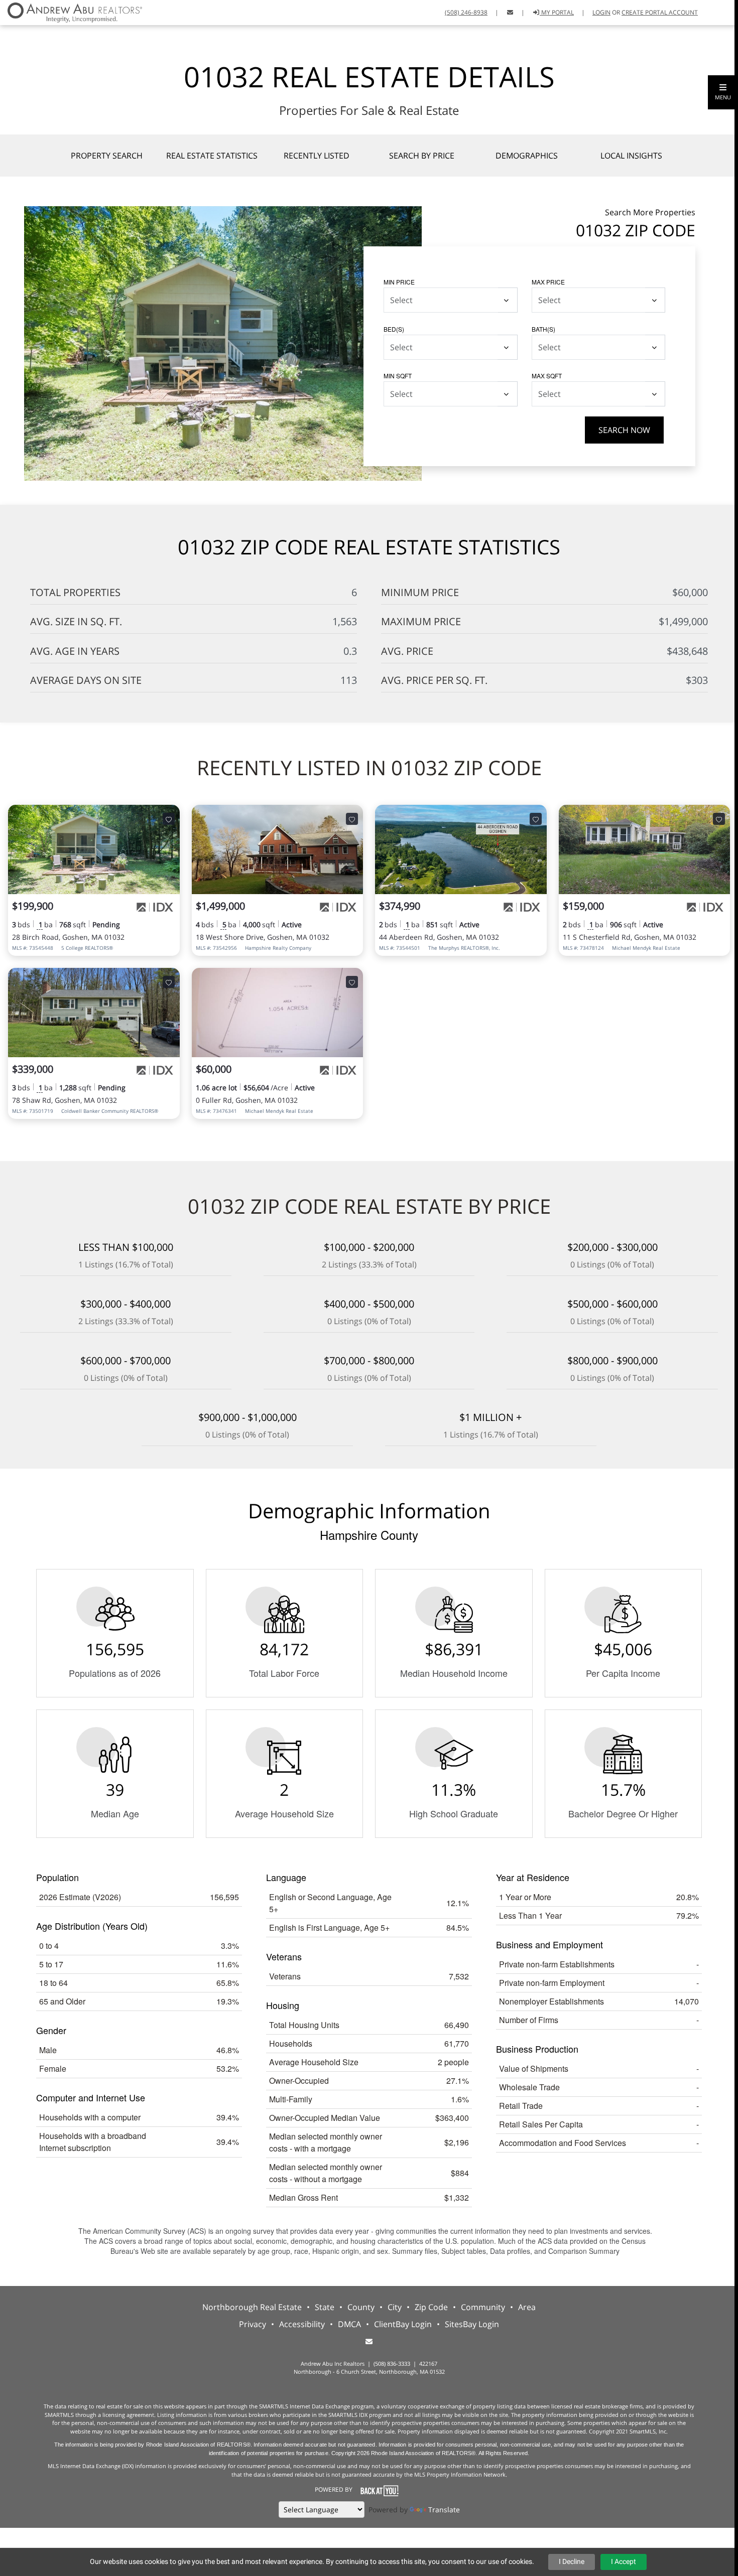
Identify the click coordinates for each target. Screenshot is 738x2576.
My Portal (557, 12)
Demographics (527, 156)
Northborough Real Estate (252, 2307)
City (395, 2307)
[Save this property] (169, 819)
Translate (444, 2510)
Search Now (624, 430)
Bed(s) (394, 329)
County (361, 2307)
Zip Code (431, 2307)
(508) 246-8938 (466, 12)
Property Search (107, 156)
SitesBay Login (472, 2324)
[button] (723, 92)
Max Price (548, 282)
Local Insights (631, 156)
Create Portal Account (660, 12)
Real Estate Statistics (212, 156)
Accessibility (302, 2324)
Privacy (253, 2324)
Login (601, 12)
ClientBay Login (403, 2324)
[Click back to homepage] (71, 11)
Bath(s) (543, 329)
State (325, 2307)
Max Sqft (547, 376)
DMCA (349, 2324)
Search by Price (422, 156)
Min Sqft (398, 376)
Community (483, 2307)
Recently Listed (317, 156)
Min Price (399, 282)
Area (527, 2307)
